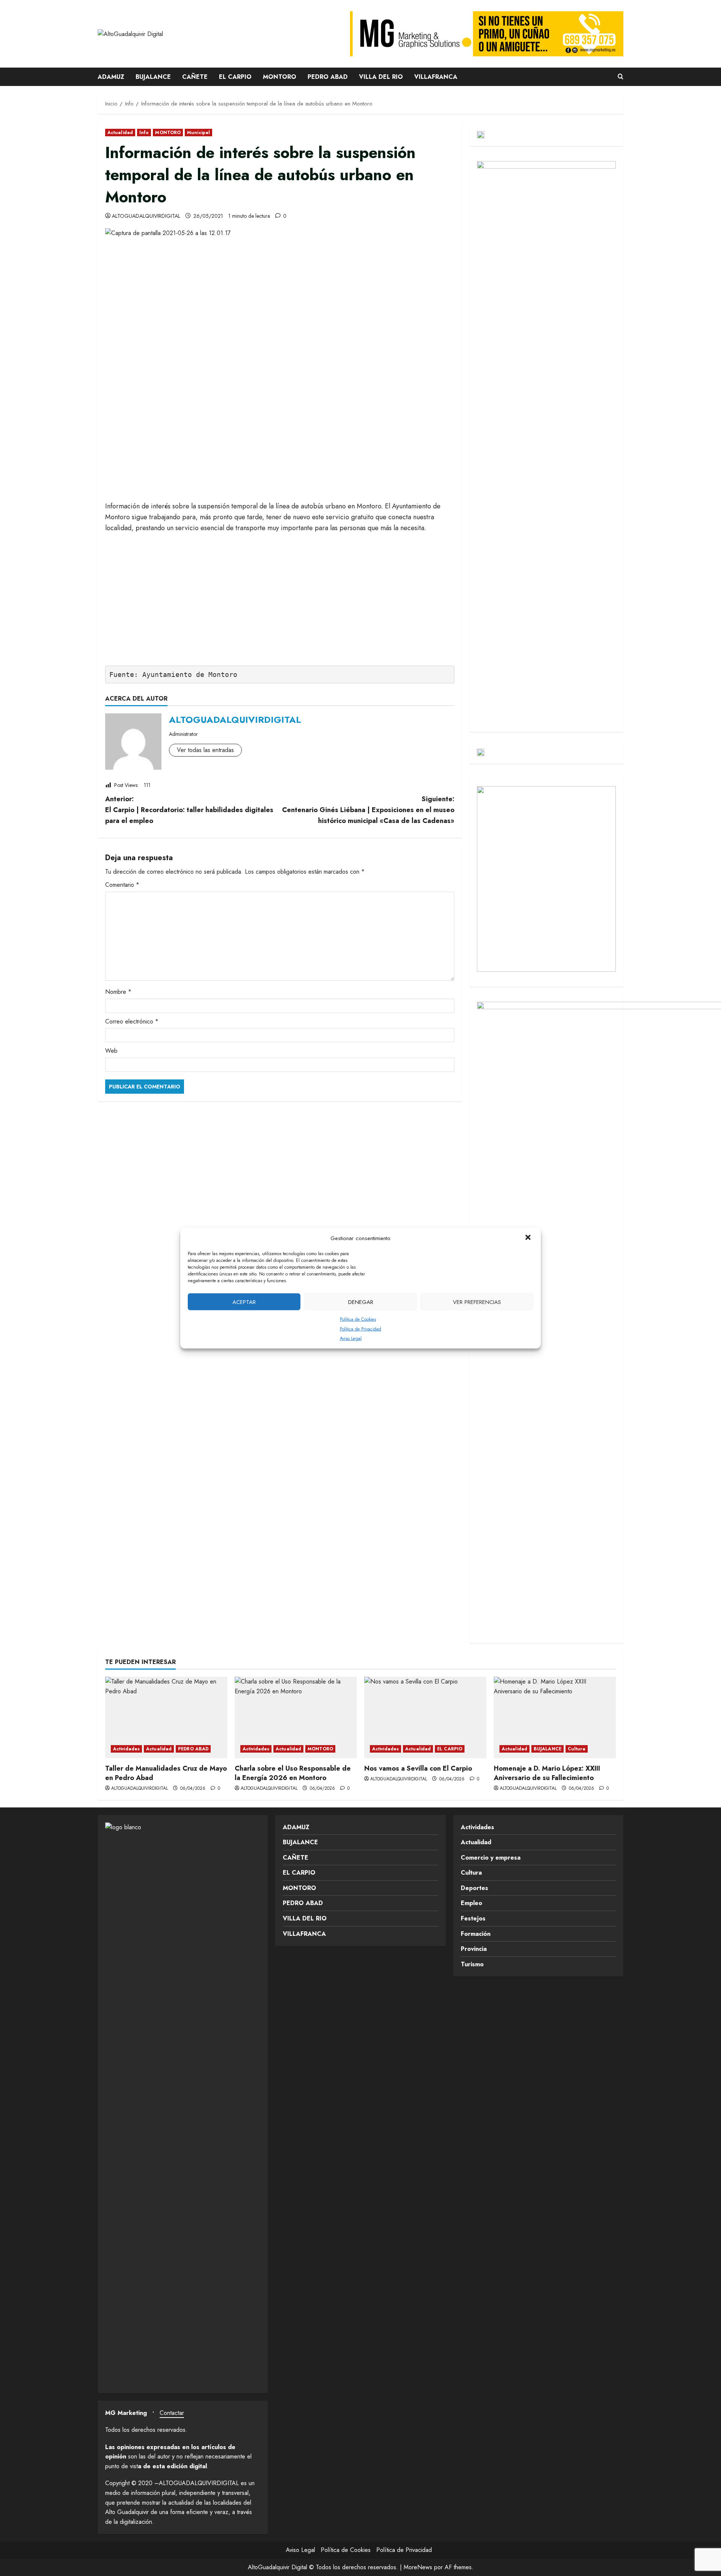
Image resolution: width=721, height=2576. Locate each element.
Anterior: (189, 810)
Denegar (361, 1302)
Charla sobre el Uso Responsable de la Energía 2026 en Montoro (293, 1773)
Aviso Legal (351, 1338)
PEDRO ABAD (328, 77)
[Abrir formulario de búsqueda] (621, 77)
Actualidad (120, 133)
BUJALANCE (153, 77)
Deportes (474, 1888)
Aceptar (244, 1302)
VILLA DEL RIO (381, 77)
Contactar (172, 2413)
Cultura (577, 1749)
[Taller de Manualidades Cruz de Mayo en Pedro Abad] (166, 1718)
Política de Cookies (358, 1319)
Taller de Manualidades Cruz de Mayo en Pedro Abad (166, 1773)
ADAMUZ (111, 77)
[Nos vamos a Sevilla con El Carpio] (425, 1718)
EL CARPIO (235, 77)
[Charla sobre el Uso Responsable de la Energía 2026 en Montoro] (296, 1718)
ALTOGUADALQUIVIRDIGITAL (146, 216)
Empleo (471, 1903)
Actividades (126, 1749)
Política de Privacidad (360, 1329)
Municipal (198, 133)
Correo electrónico (132, 1021)
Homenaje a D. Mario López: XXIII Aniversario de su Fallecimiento (547, 1773)
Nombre (118, 992)
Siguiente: (368, 810)
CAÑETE (195, 77)
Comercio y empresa (491, 1858)
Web (111, 1051)
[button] (529, 1238)
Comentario (122, 885)
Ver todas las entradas (205, 750)
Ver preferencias (477, 1302)
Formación (476, 1934)
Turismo (472, 1964)
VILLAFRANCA (436, 77)
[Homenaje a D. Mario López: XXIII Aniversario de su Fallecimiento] (555, 1718)
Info (144, 133)
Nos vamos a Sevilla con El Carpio (418, 1768)
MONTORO (280, 77)
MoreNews (418, 2567)
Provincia (474, 1949)
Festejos (473, 1918)
